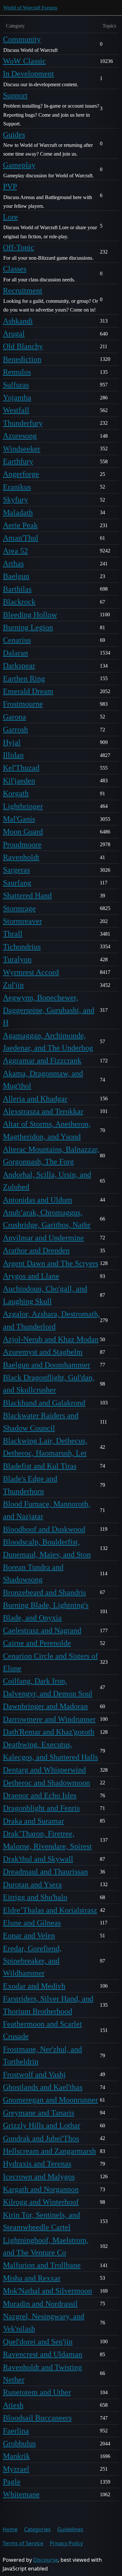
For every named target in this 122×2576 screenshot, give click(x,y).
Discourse (46, 2560)
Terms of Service (23, 2543)
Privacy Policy (66, 2543)
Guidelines (70, 2529)
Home (10, 2529)
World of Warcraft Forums (30, 8)
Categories (37, 2529)
